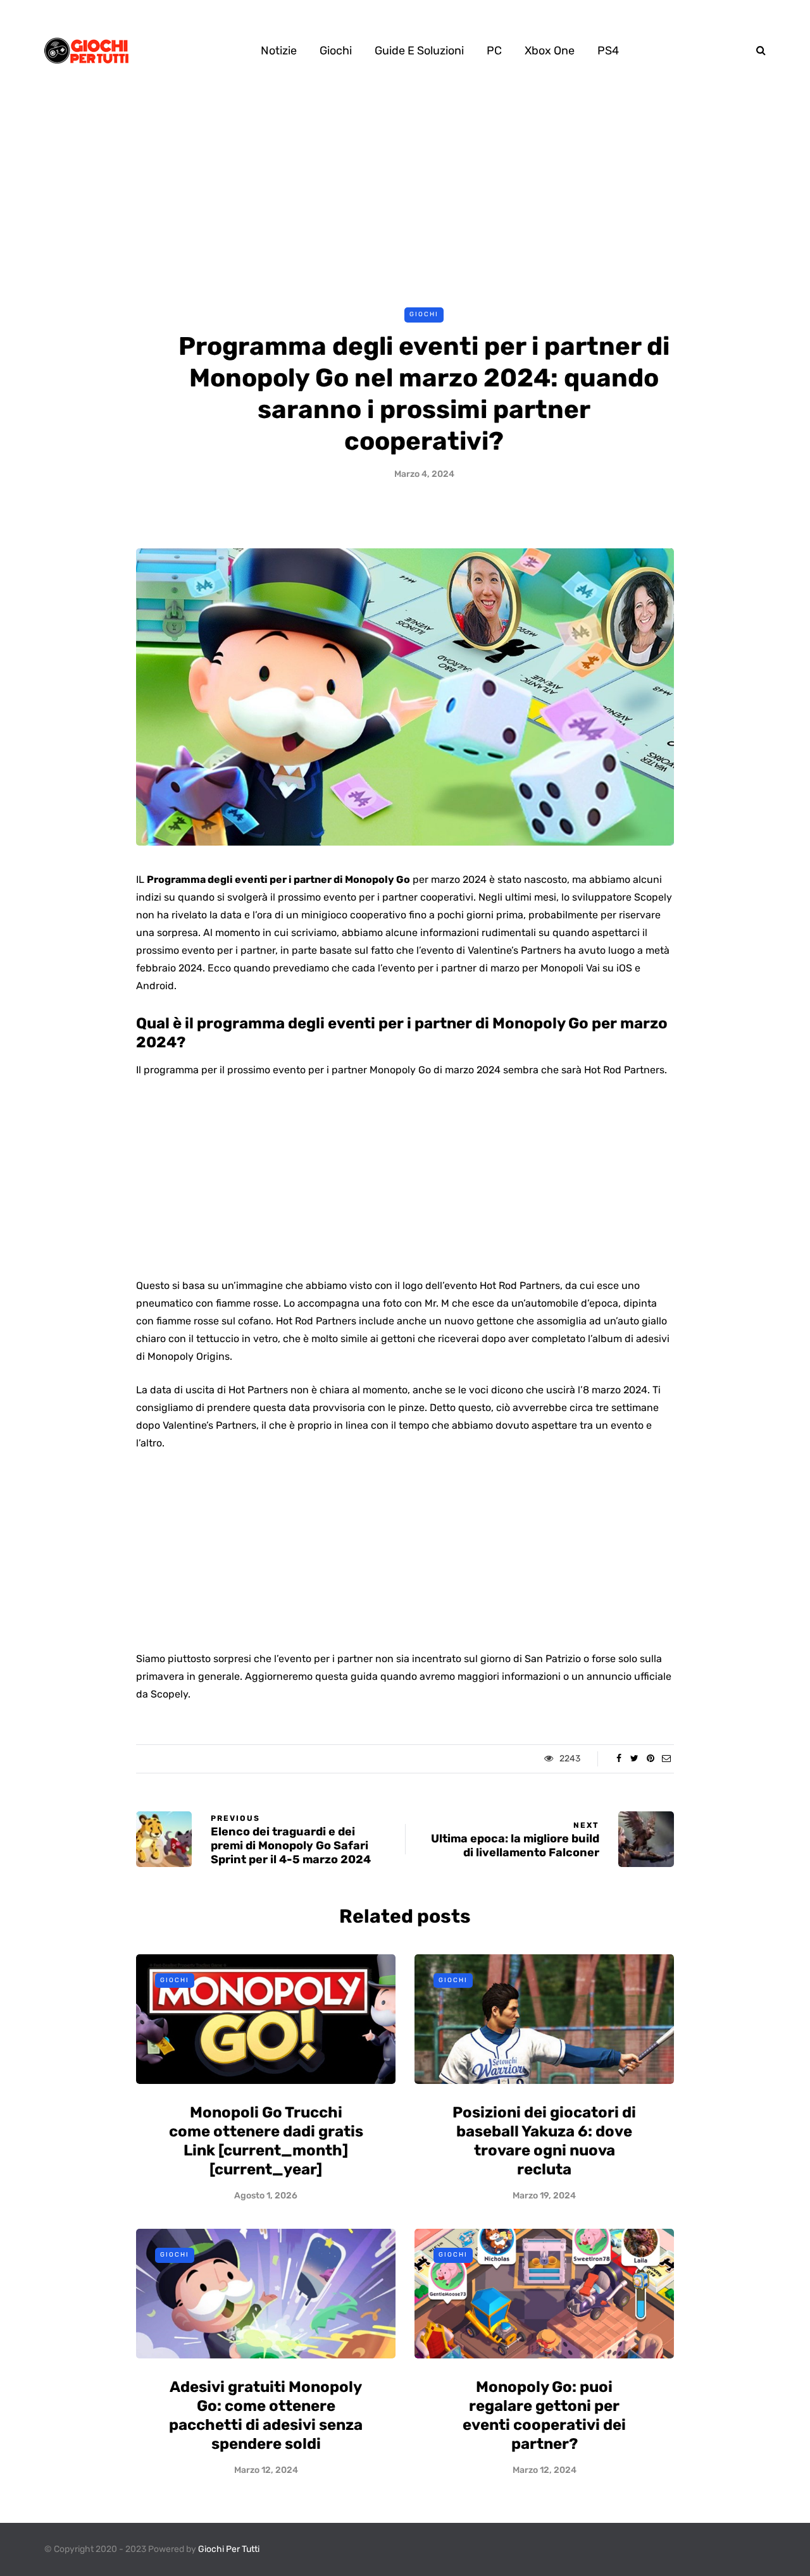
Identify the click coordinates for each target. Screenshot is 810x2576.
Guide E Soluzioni (419, 51)
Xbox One (550, 51)
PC (494, 51)
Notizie (279, 51)
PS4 (608, 51)
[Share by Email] (666, 1759)
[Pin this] (650, 1759)
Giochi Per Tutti (229, 2549)
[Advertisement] (405, 195)
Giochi (336, 51)
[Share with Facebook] (619, 1759)
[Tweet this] (634, 1759)
